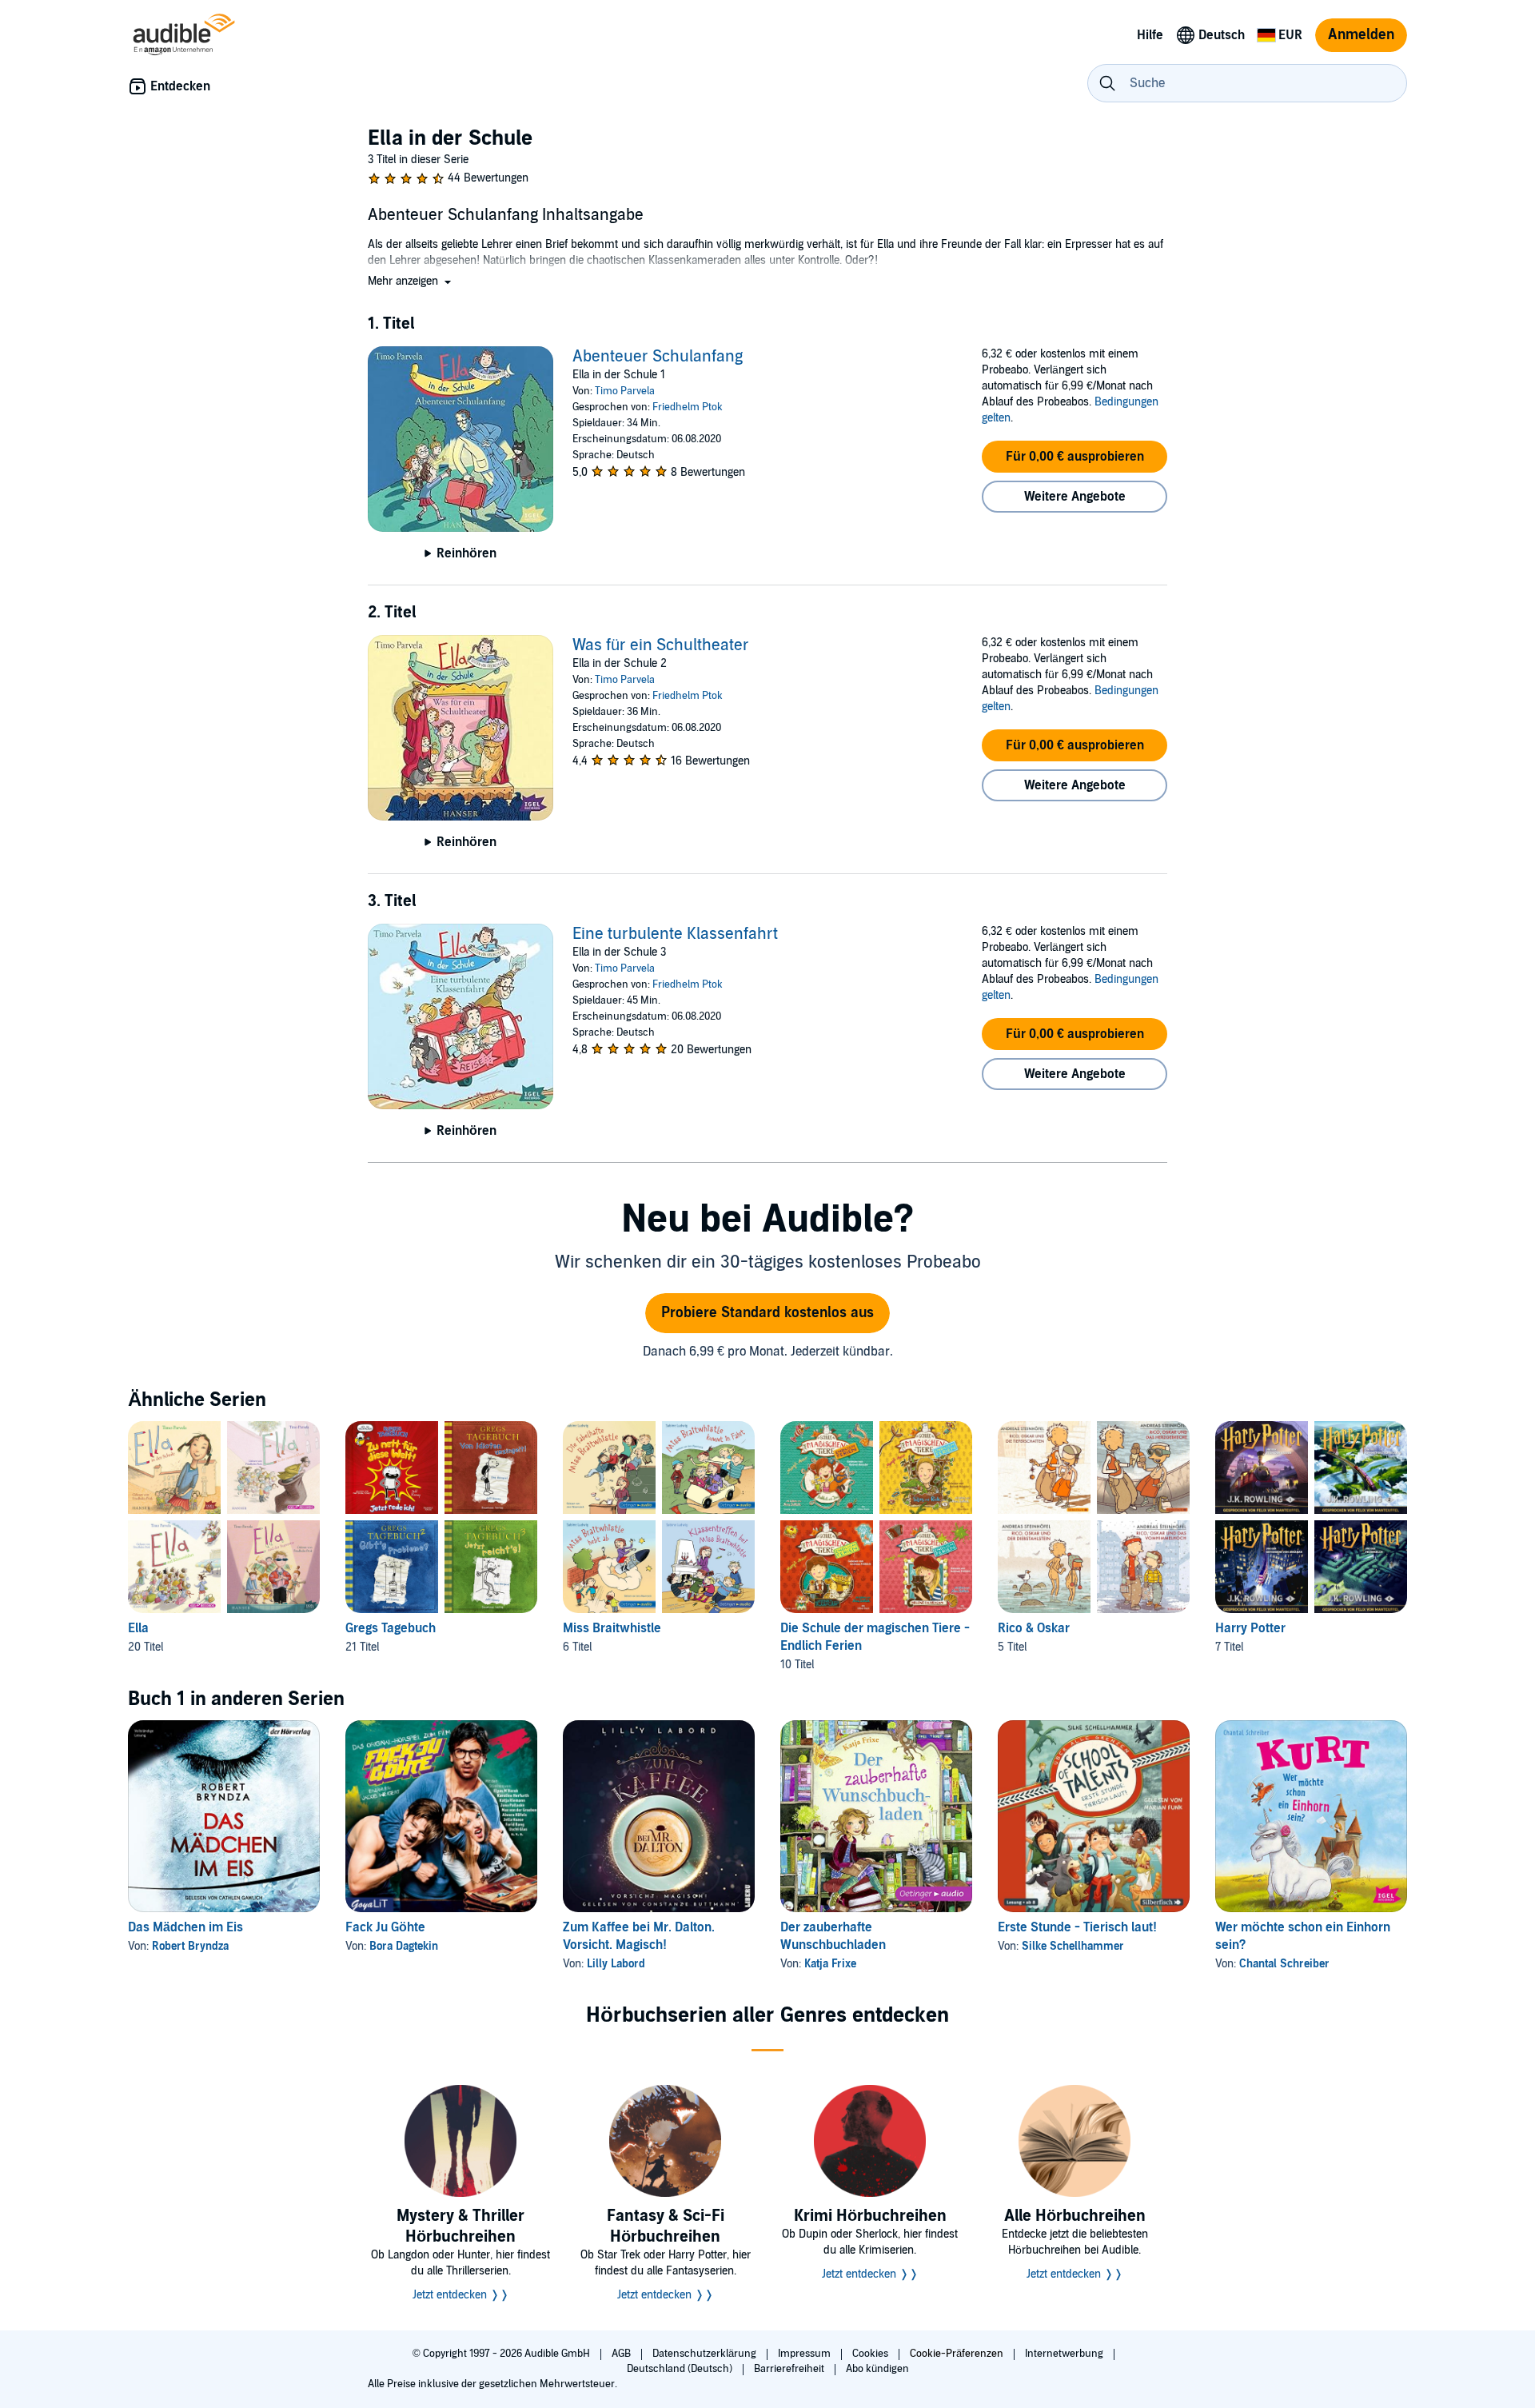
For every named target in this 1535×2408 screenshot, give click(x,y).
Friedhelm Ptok (688, 407)
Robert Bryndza (190, 1946)
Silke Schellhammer (1073, 1946)
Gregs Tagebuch (391, 1628)
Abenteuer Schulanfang (658, 357)
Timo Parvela (625, 391)
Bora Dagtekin (404, 1946)
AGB (622, 2354)
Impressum (805, 2354)
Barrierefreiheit (790, 2369)
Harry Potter (1250, 1628)
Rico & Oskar (1034, 1628)
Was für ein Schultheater (661, 645)
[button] (411, 281)
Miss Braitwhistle (612, 1628)
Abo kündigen (877, 2369)
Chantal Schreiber (1284, 1964)
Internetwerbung (1065, 2354)
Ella (138, 1628)
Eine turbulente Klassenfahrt (675, 934)
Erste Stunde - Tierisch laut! (1077, 1927)
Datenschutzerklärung (706, 2354)
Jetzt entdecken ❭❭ (461, 2295)
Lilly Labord (616, 1964)
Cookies (871, 2354)
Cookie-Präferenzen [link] (957, 2354)
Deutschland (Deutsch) (681, 2369)
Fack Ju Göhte (385, 1927)
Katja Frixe (830, 1964)
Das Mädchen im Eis (185, 1927)
